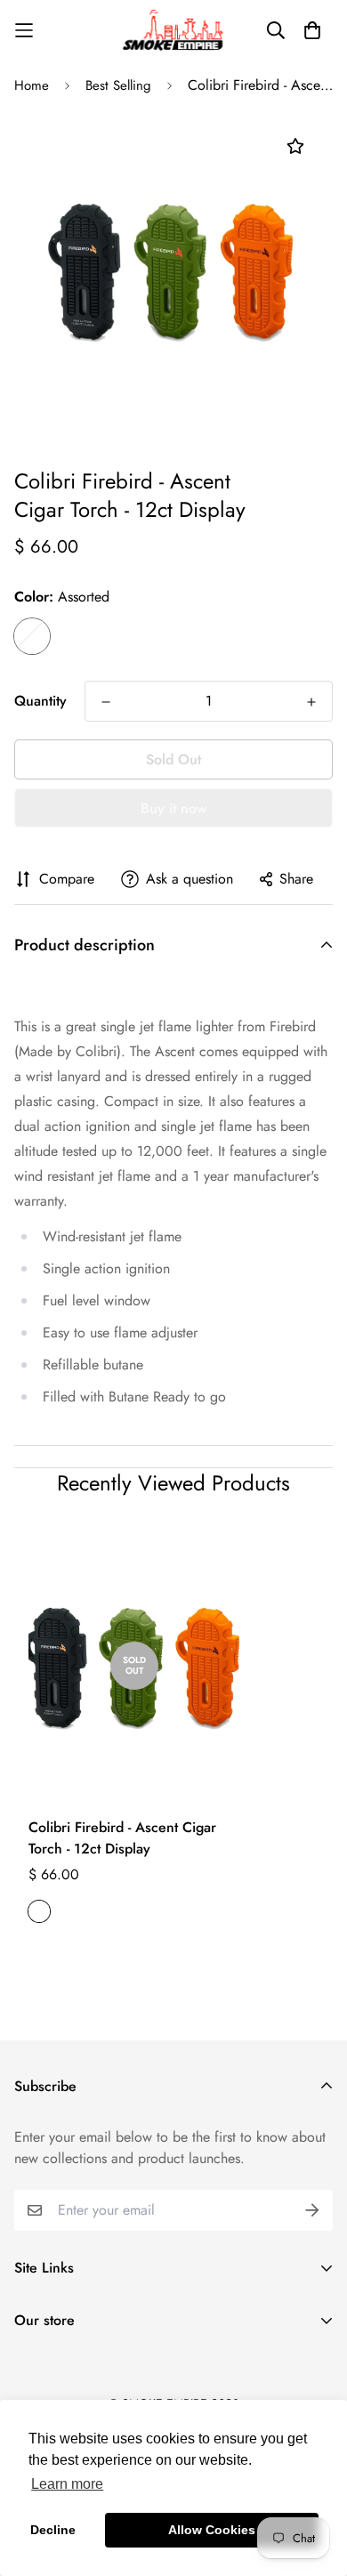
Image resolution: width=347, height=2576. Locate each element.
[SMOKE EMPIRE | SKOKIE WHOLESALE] (174, 30)
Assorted (32, 636)
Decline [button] (53, 2530)
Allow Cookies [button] (212, 2530)
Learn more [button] (67, 2484)
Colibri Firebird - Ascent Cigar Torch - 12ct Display (122, 1838)
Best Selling (118, 85)
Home (32, 85)
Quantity (40, 701)
